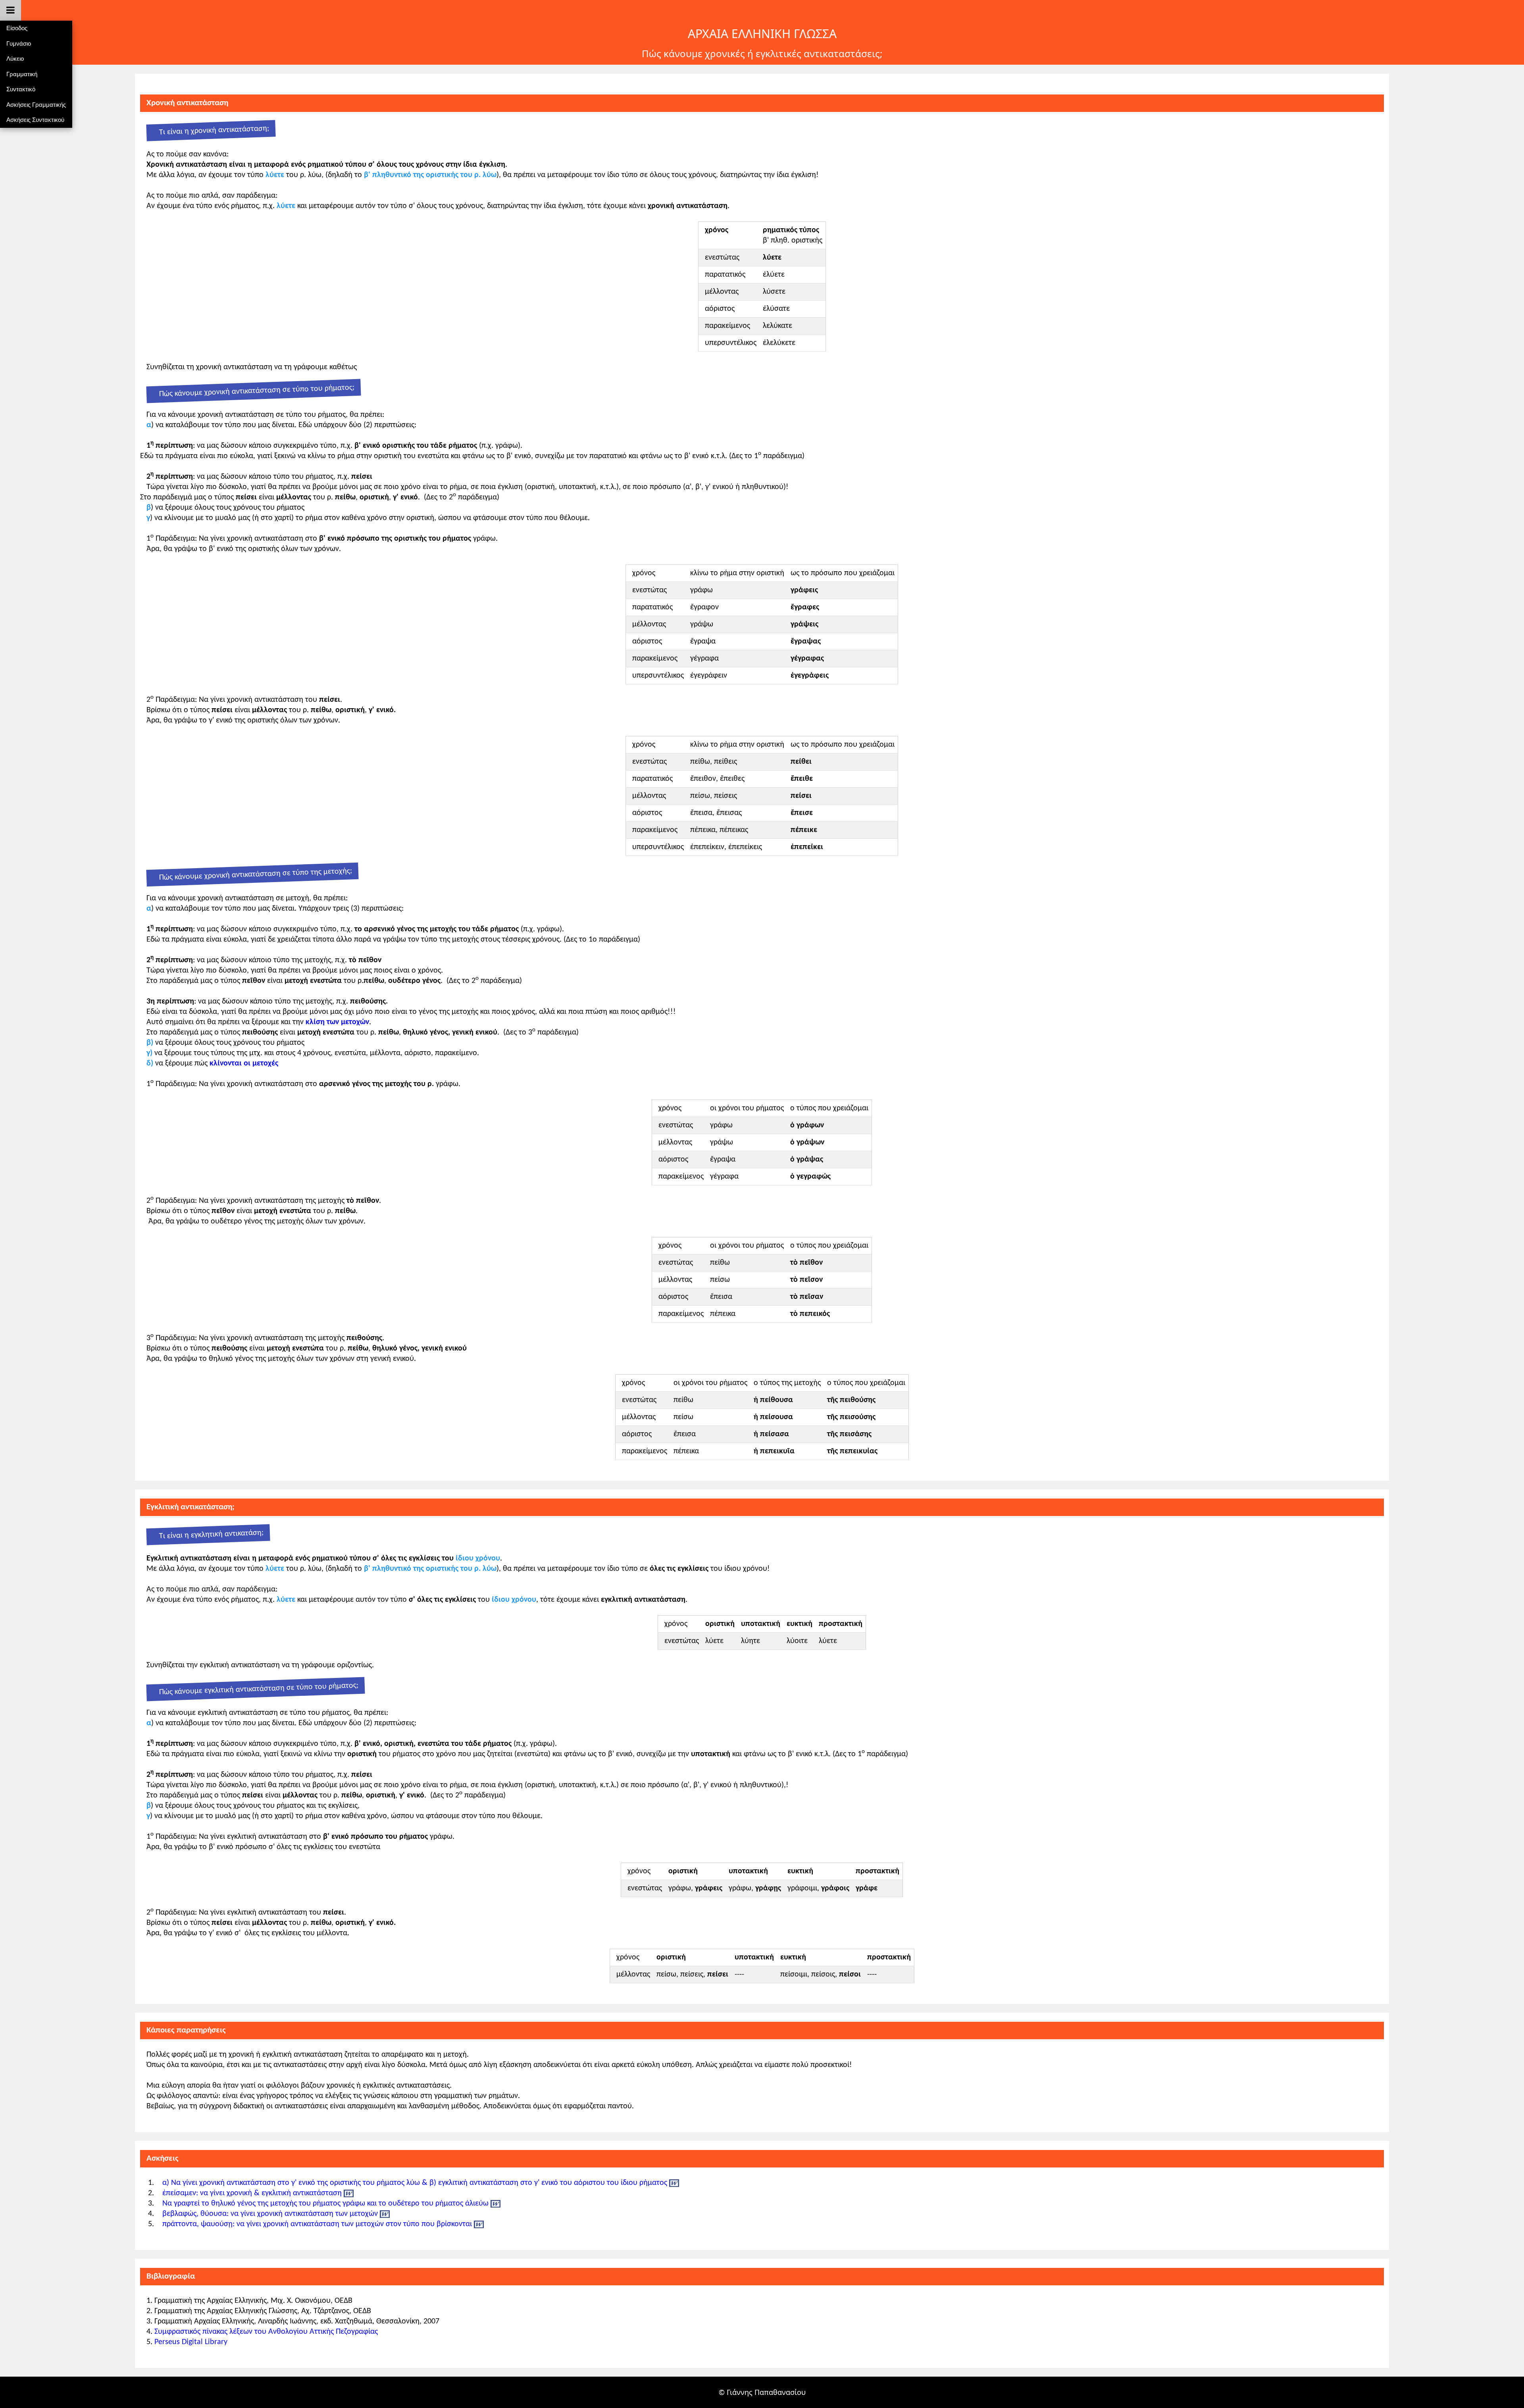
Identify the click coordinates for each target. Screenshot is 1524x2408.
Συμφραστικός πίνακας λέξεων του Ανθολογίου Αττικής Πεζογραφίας (266, 2332)
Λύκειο (15, 59)
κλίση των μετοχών (337, 1022)
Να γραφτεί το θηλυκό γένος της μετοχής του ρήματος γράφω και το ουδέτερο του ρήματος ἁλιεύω (325, 2204)
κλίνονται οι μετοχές (244, 1063)
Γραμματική (22, 74)
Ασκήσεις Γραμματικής (36, 105)
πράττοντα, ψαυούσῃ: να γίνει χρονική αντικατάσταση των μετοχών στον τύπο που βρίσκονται (317, 2224)
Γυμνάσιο (19, 43)
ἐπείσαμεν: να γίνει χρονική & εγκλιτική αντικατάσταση (252, 2193)
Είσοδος (17, 28)
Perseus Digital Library (191, 2342)
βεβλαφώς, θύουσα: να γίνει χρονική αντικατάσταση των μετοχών (270, 2214)
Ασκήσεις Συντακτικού (35, 120)
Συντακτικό (21, 89)
